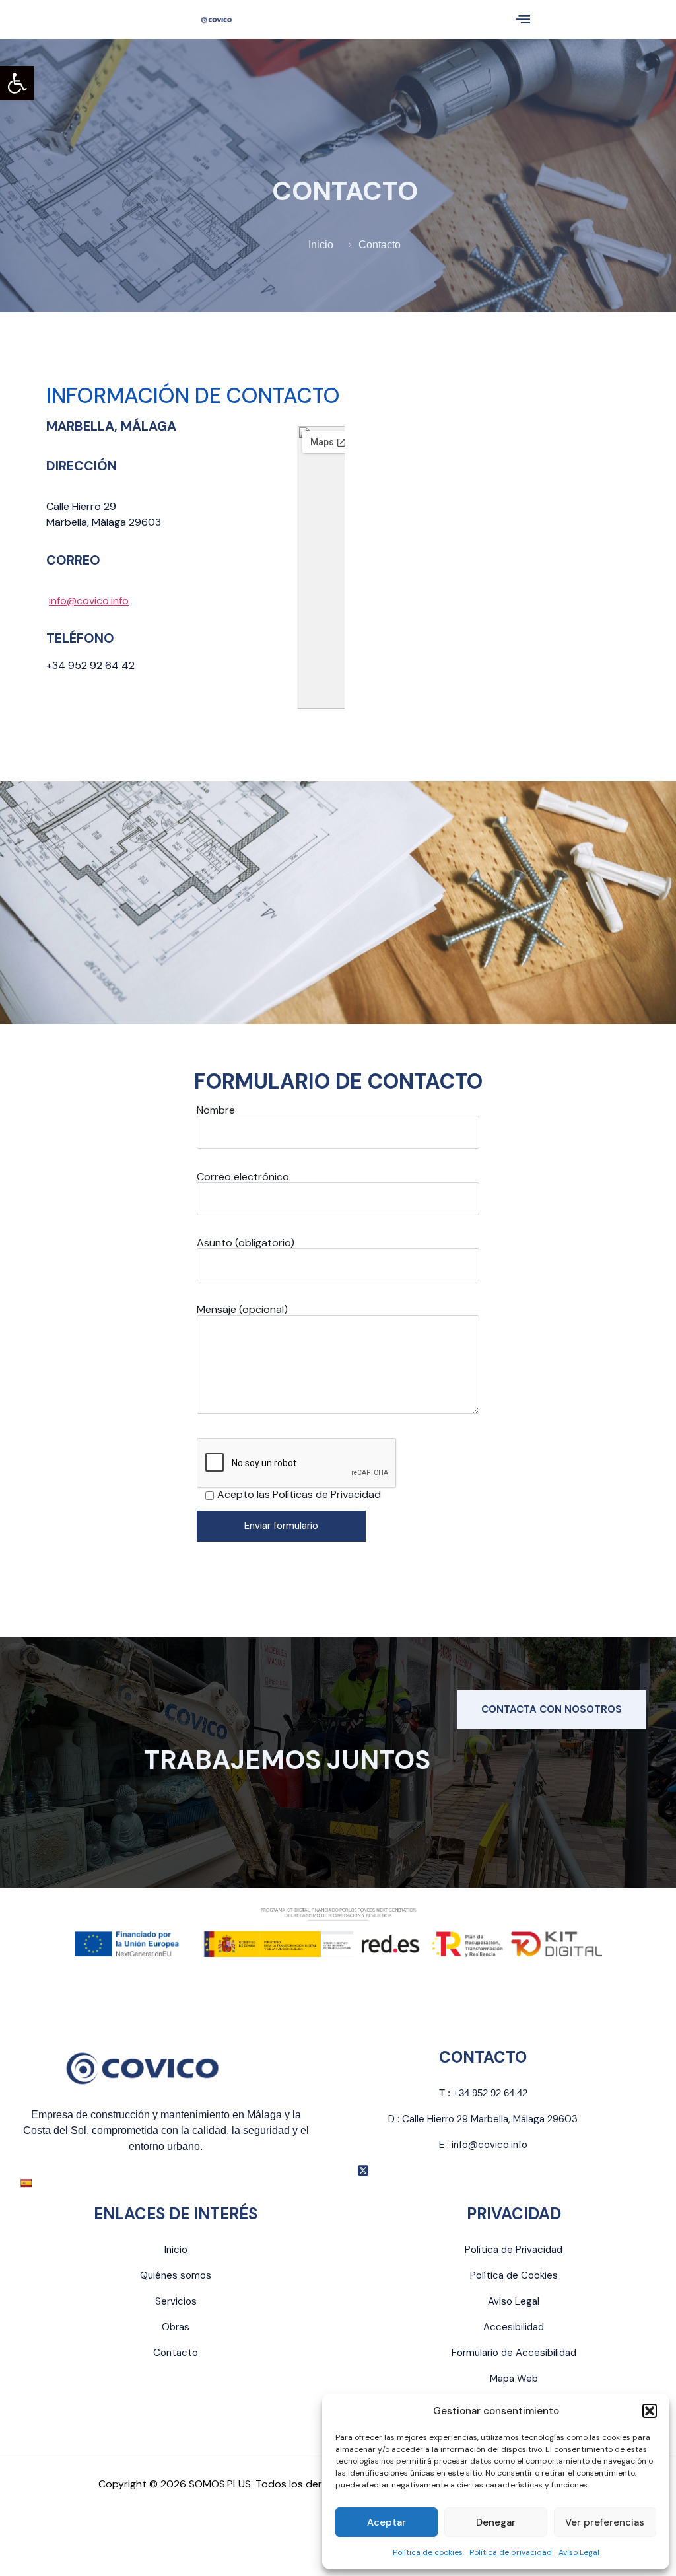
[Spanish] (26, 2183)
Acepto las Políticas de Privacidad (299, 1495)
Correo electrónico (243, 1178)
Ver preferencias (605, 2522)
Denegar (496, 2522)
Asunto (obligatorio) (246, 1244)
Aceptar (387, 2522)
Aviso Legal (579, 2552)
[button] (17, 83)
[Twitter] (363, 2170)
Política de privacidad (511, 2552)
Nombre (216, 1111)
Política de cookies (428, 2552)
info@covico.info (89, 601)
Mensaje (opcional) (242, 1310)
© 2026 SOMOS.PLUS (200, 2484)
